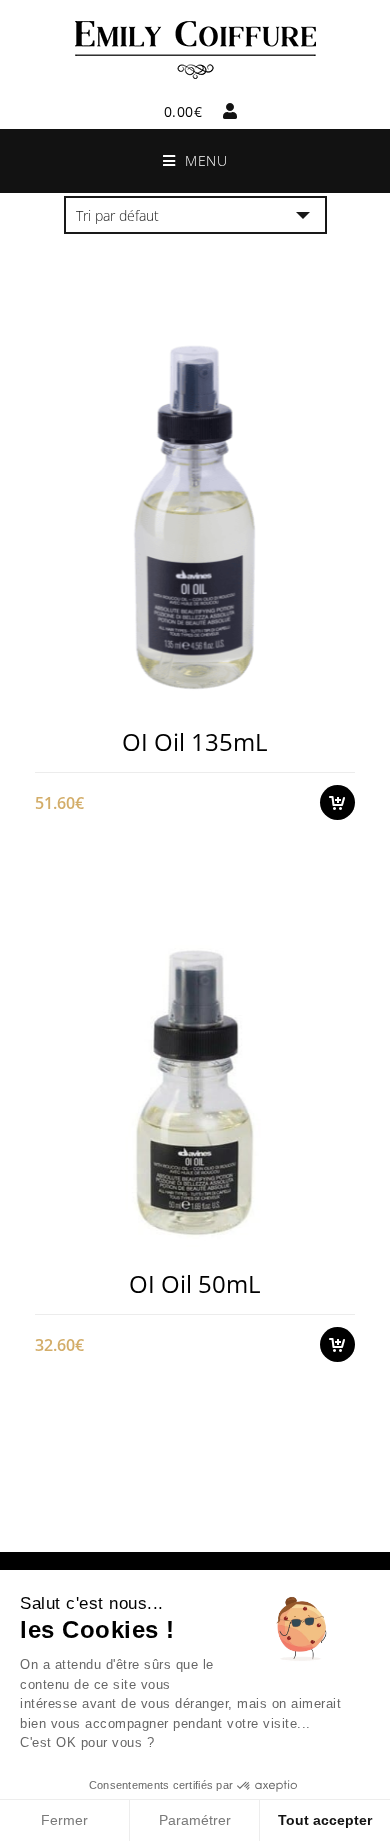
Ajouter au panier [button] (347, 695)
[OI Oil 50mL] (194, 1059)
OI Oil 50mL (195, 1283)
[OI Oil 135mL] (194, 517)
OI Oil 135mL (195, 741)
